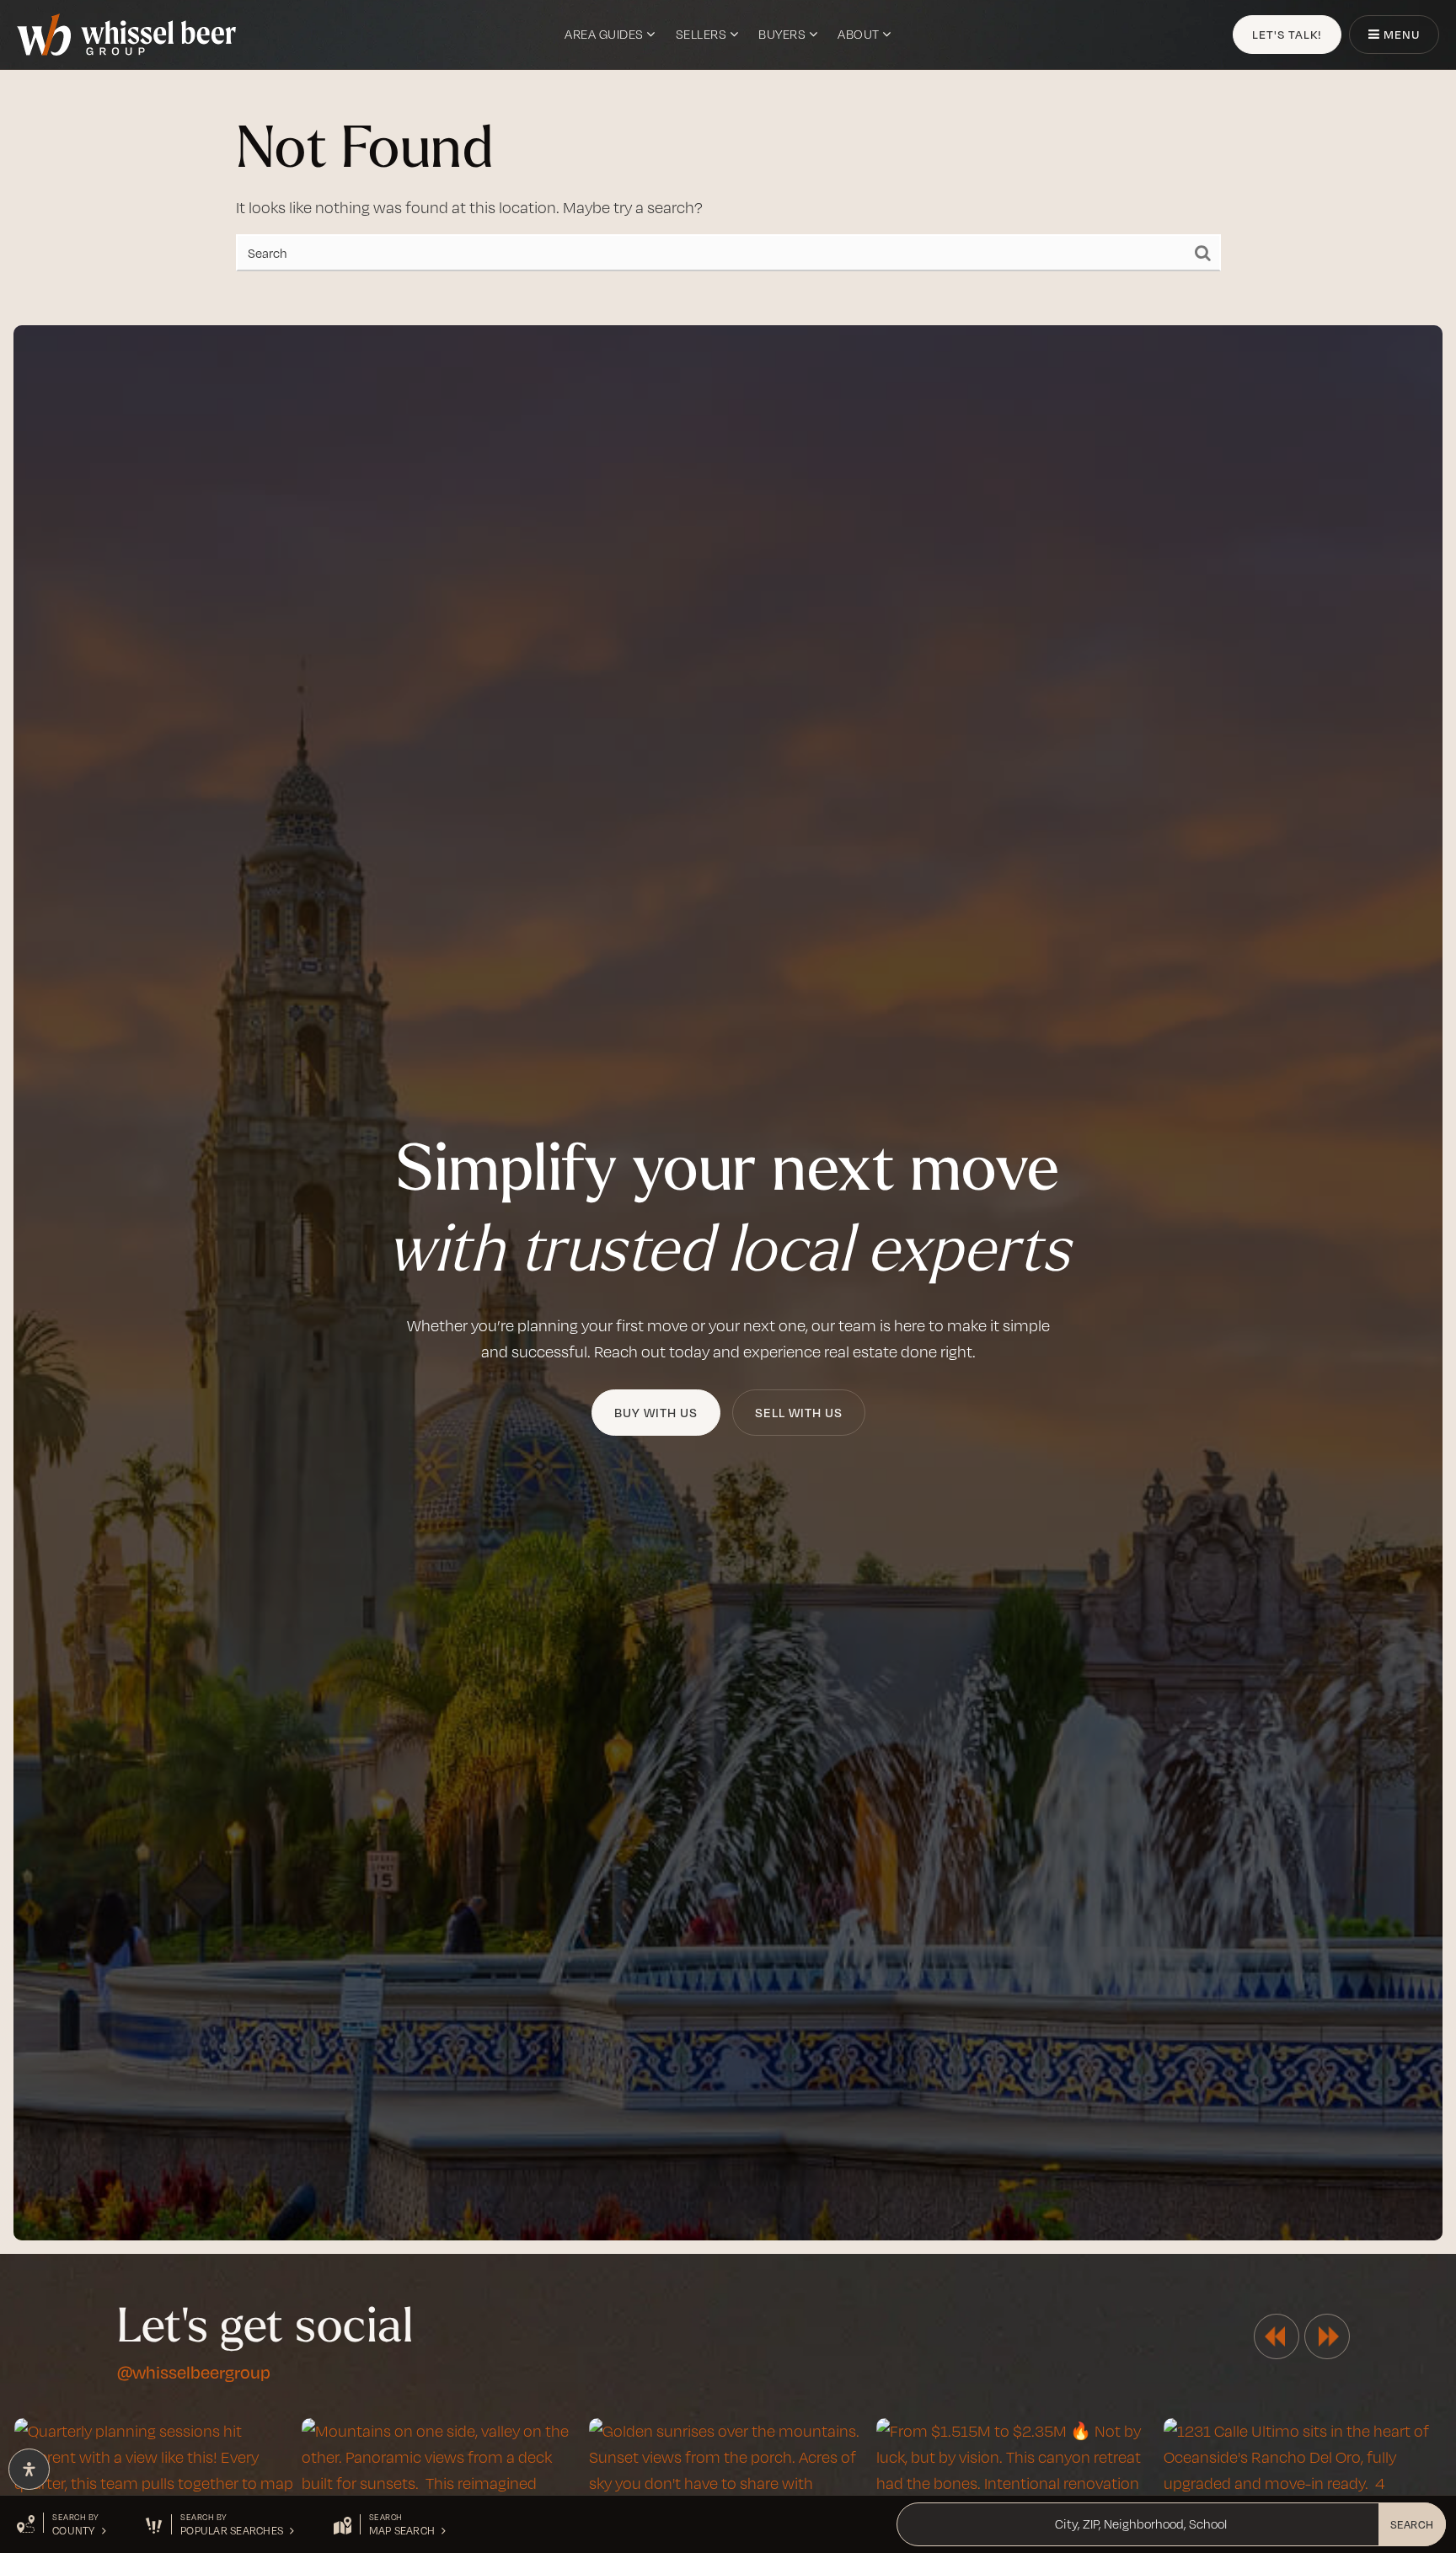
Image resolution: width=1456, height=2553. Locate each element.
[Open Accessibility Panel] (29, 2469)
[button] (62, 2524)
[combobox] (907, 2524)
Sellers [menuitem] (703, 34)
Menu (1400, 34)
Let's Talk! (1287, 34)
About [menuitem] (860, 34)
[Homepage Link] (126, 33)
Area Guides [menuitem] (605, 34)
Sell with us (799, 1412)
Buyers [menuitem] (784, 34)
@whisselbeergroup (194, 2371)
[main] (728, 156)
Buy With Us (656, 1412)
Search (1412, 2524)
